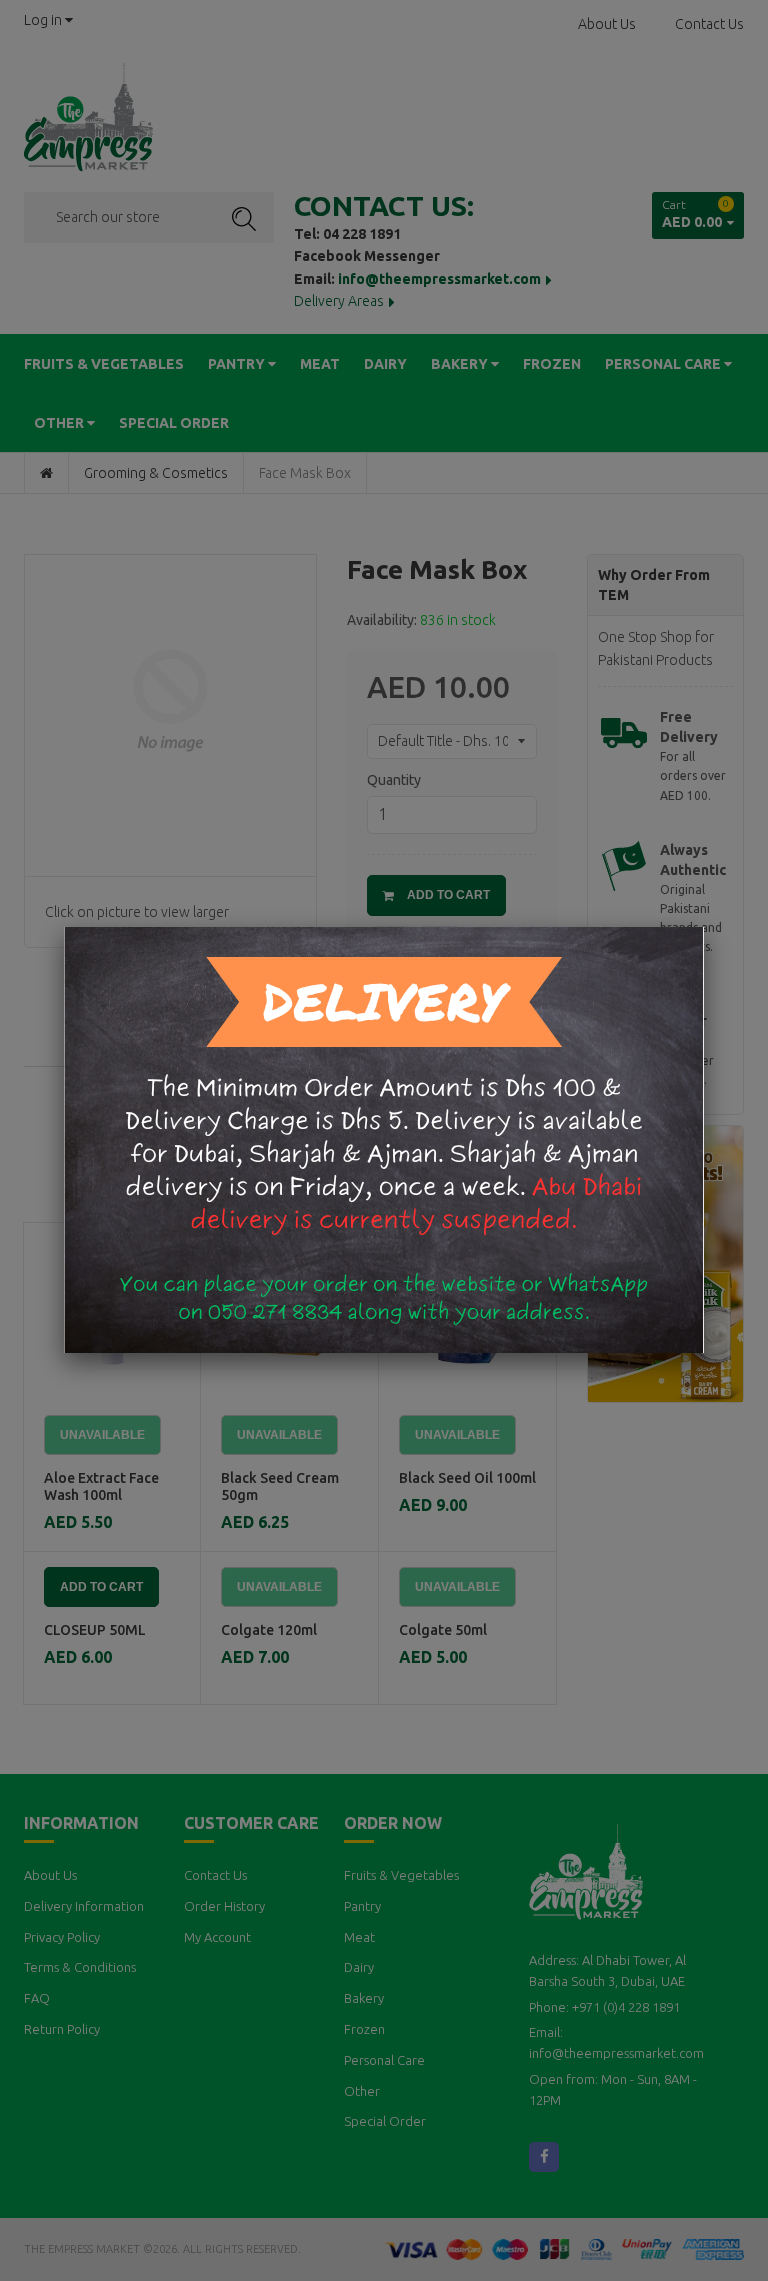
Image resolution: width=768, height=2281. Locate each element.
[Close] (704, 927)
